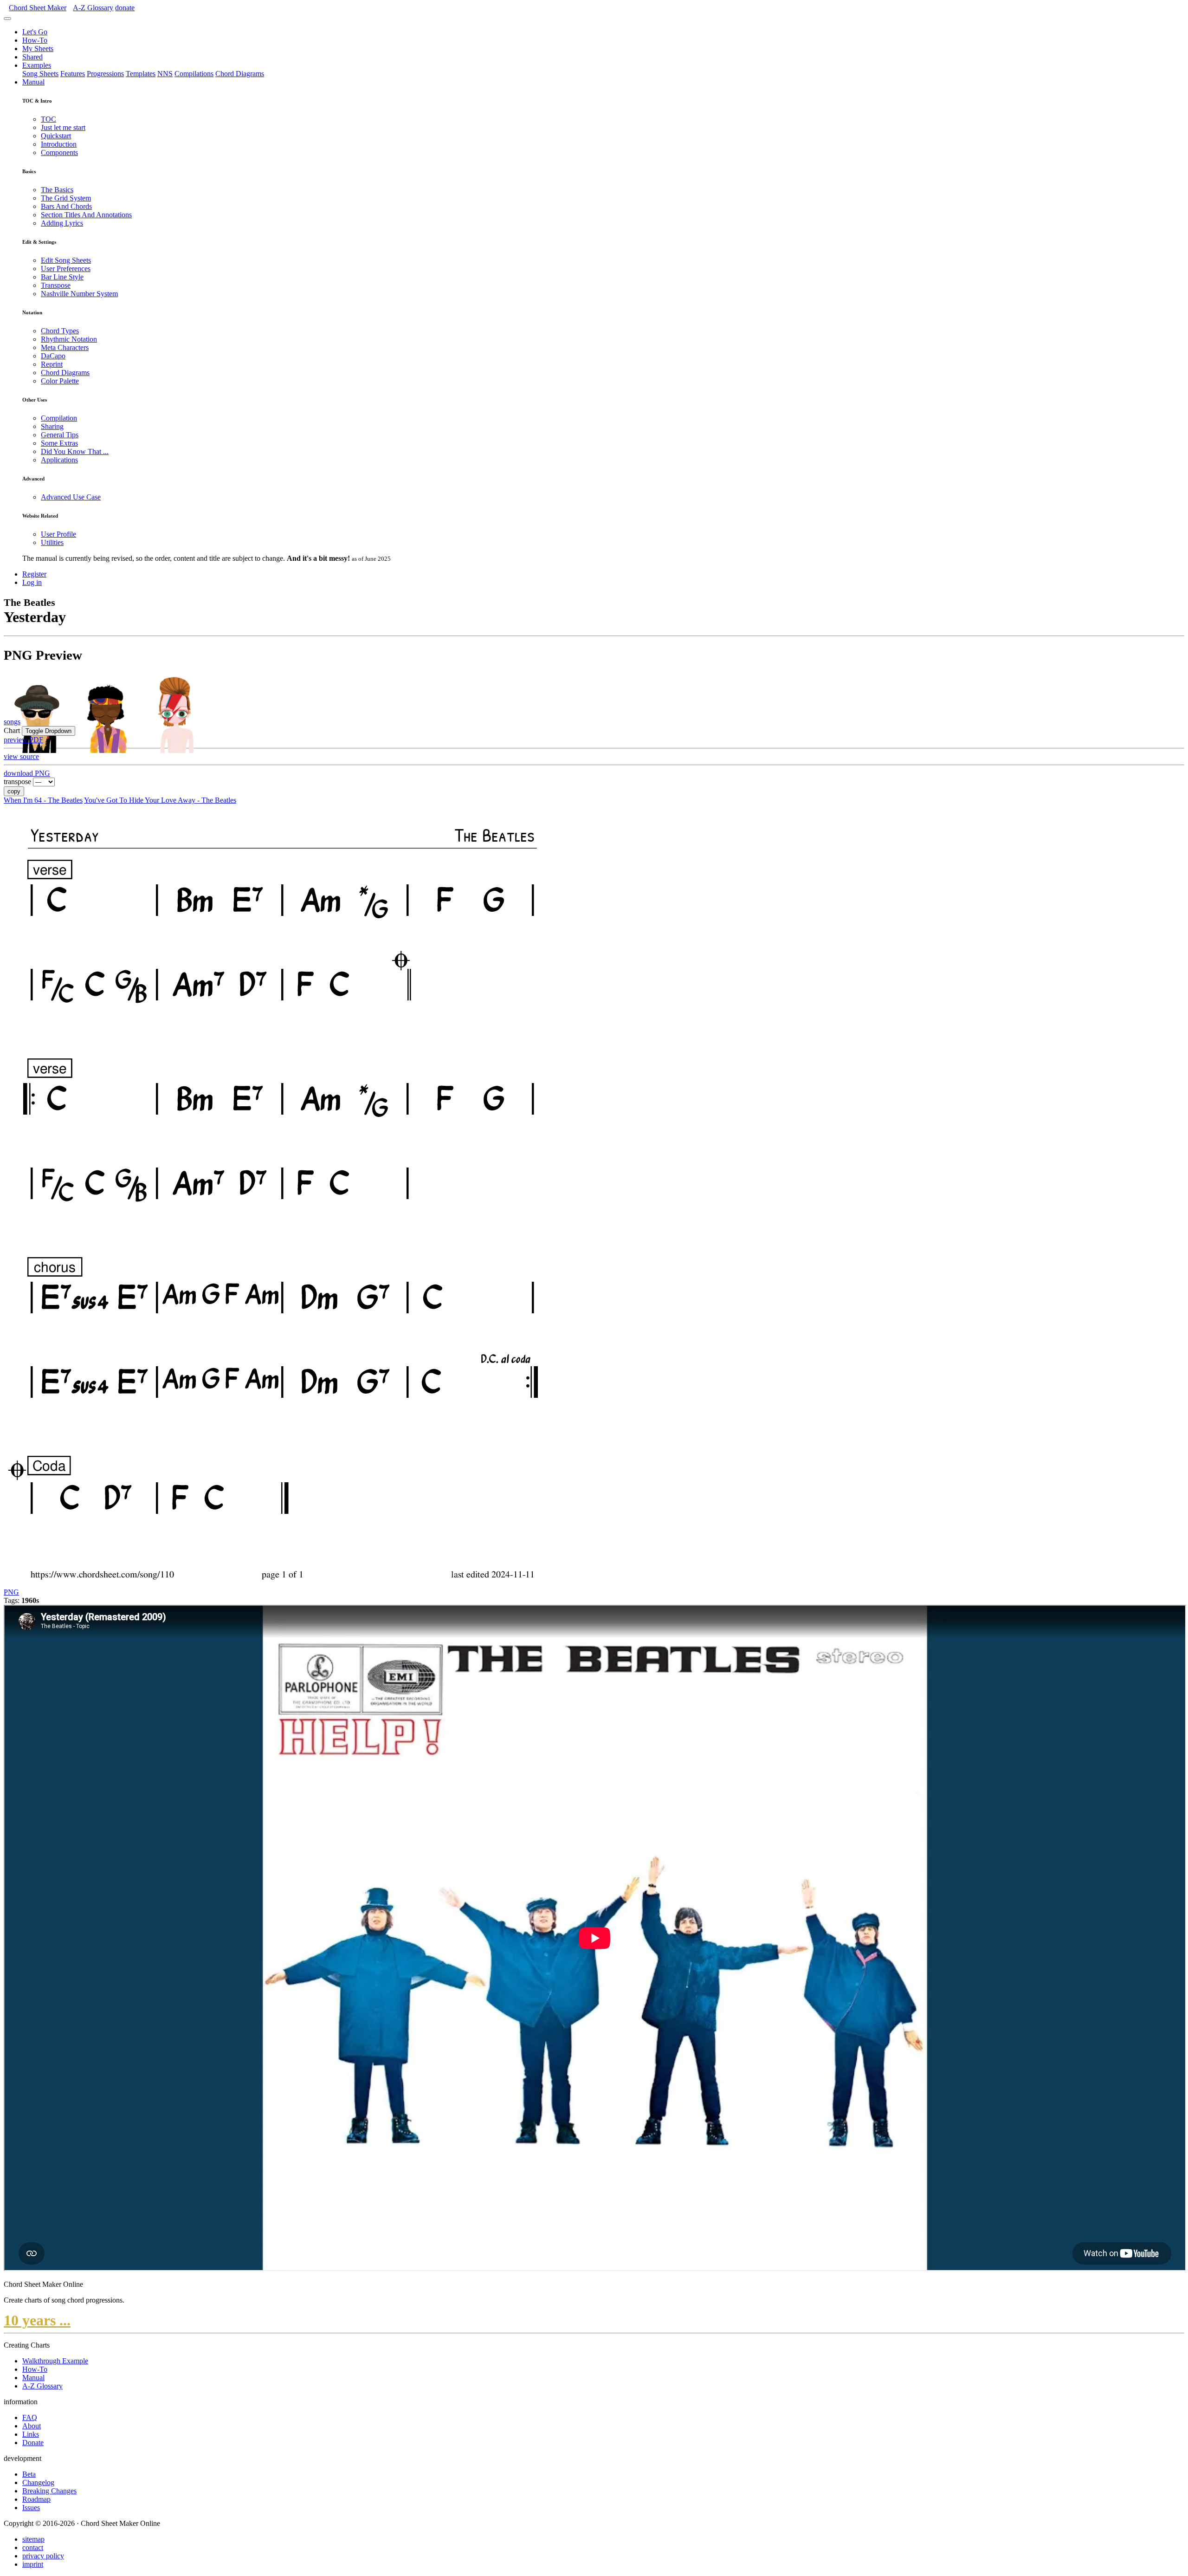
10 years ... (37, 2320)
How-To (35, 40)
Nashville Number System (79, 294)
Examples (37, 65)
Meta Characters (65, 347)
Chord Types (60, 331)
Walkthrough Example (55, 2361)
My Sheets (38, 49)
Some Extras (59, 443)
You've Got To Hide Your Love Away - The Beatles (160, 800)
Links (31, 2434)
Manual (33, 82)
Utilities (52, 542)
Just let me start (63, 127)
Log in (32, 582)
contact (33, 2547)
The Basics (57, 190)
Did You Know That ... (75, 451)
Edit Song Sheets (66, 260)
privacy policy (43, 2556)
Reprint (52, 364)
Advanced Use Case (71, 497)
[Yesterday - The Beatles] (280, 1584)
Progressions (105, 74)
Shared (32, 57)
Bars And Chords (66, 206)
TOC (48, 119)
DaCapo (53, 356)
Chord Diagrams (240, 74)
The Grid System (66, 198)
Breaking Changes (49, 2491)
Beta (29, 2474)
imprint (33, 2564)
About (32, 2426)
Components (59, 152)
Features (73, 74)
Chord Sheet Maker (38, 8)
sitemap (33, 2539)
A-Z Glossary (42, 2386)
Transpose (56, 285)
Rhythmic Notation (69, 339)
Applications (59, 460)
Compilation (59, 418)
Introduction (59, 144)
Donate (33, 2443)
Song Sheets (40, 74)
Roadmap (36, 2499)
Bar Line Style (62, 277)
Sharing (52, 426)
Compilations (194, 74)
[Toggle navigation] (7, 19)
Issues (31, 2508)
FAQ (30, 2417)
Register (34, 574)
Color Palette (60, 381)
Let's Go (35, 32)
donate (125, 8)
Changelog (38, 2482)
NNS (165, 74)
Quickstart (56, 136)
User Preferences (66, 269)
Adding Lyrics (62, 223)
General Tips (60, 435)
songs (12, 722)
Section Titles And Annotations (86, 215)
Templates (141, 74)
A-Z (93, 8)
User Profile (58, 534)
